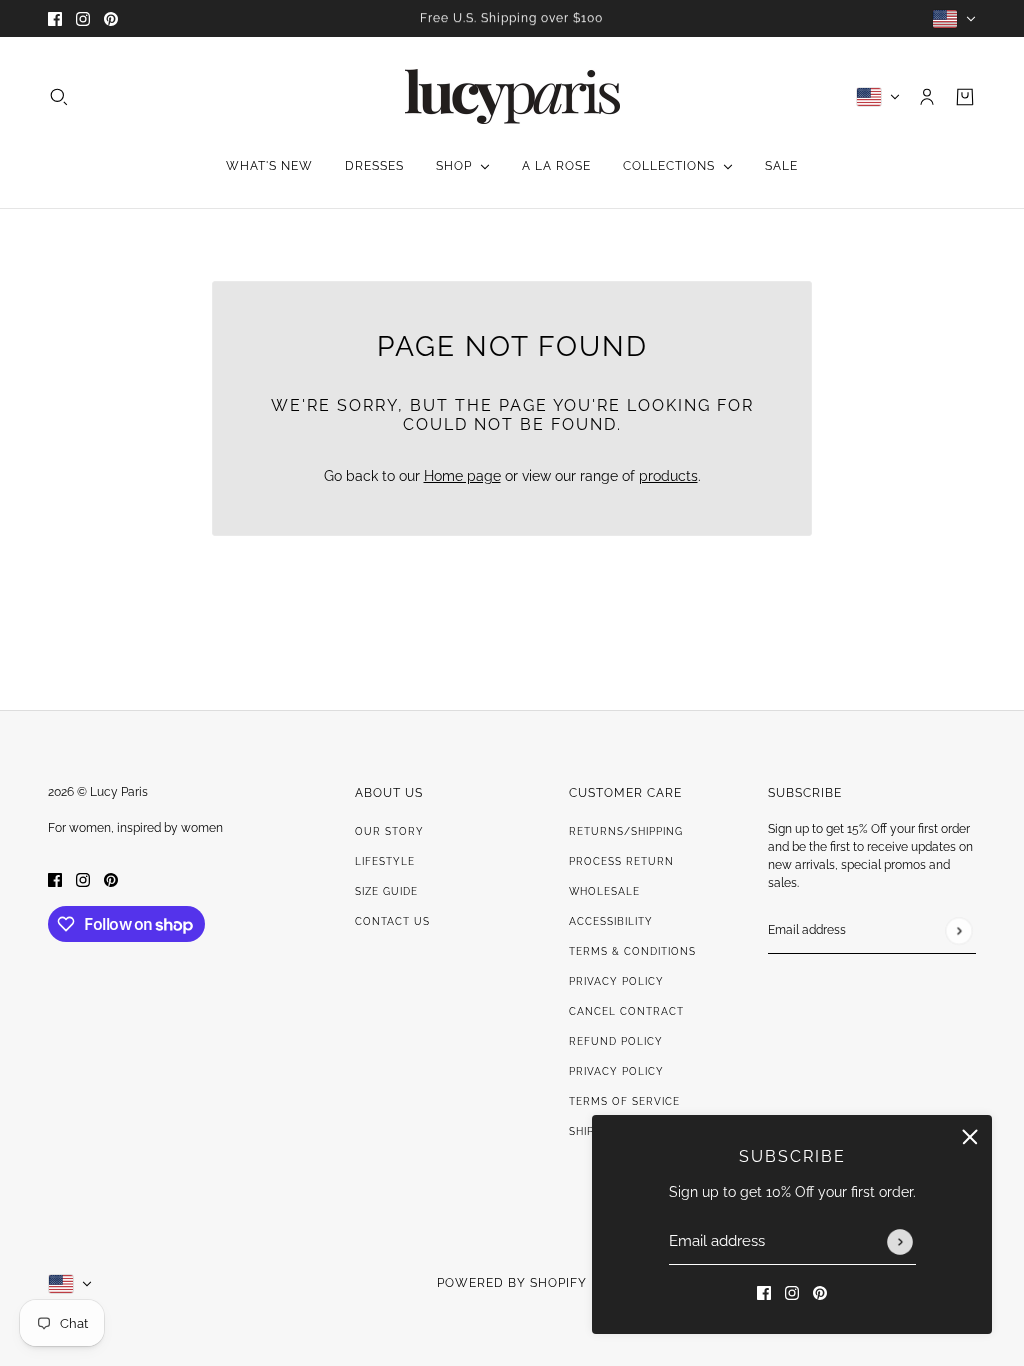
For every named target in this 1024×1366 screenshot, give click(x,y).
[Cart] (965, 97)
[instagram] (83, 18)
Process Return (621, 861)
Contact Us (392, 921)
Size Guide (386, 891)
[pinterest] (111, 18)
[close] (970, 1137)
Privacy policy (616, 1071)
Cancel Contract (626, 1011)
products (668, 476)
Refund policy (616, 1041)
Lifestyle (385, 861)
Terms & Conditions (632, 951)
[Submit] (900, 1242)
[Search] (59, 97)
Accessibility (611, 921)
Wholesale (604, 891)
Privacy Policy (616, 981)
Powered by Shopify (512, 1283)
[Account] (927, 97)
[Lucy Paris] (512, 96)
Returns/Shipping (626, 831)
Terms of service (624, 1101)
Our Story (389, 831)
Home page (462, 476)
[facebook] (55, 18)
